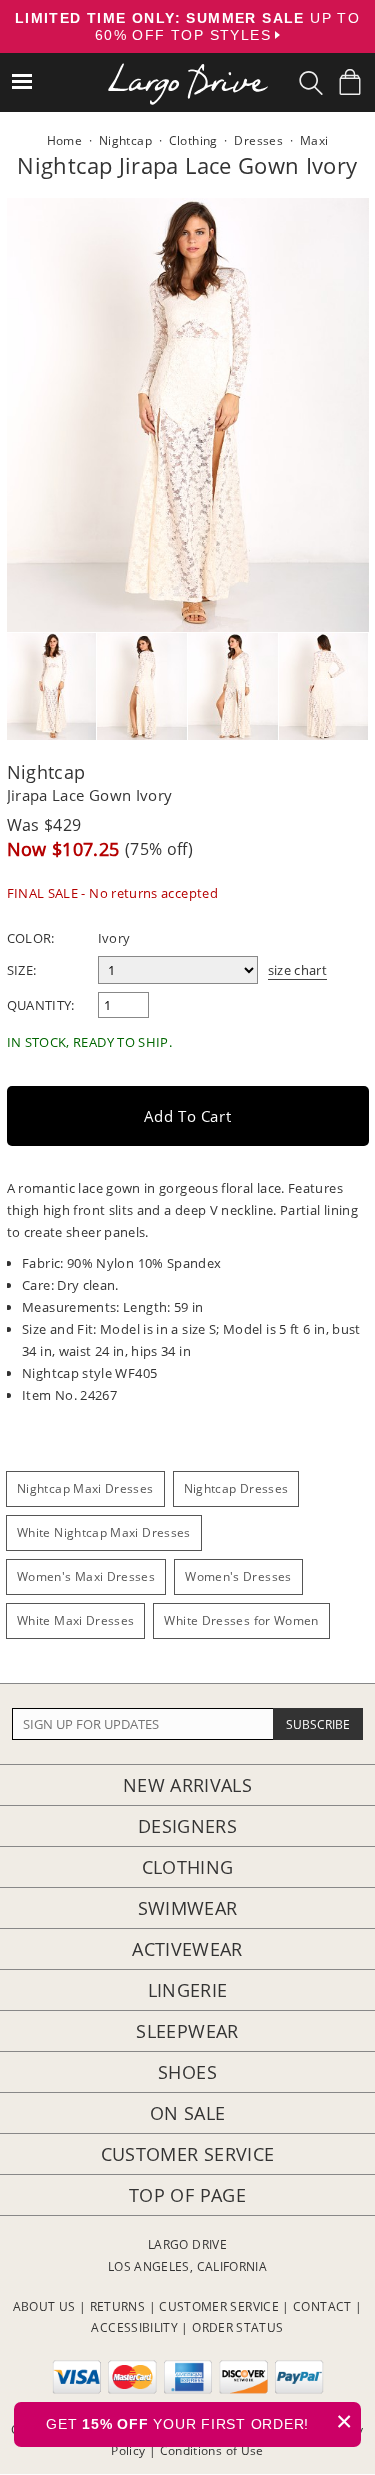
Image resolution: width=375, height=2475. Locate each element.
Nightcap (46, 772)
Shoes (187, 2072)
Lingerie (188, 1990)
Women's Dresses (238, 1576)
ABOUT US (44, 2306)
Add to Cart (188, 1116)
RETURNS (118, 2306)
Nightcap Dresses (236, 1488)
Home (64, 140)
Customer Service (188, 2154)
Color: (31, 938)
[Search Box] (311, 83)
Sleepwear (187, 2031)
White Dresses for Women (241, 1620)
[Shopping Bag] (350, 82)
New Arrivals (187, 1785)
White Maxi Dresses (75, 1620)
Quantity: (41, 1005)
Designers (187, 1826)
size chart (298, 970)
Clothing (188, 1867)
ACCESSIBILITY (134, 2327)
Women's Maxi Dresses (86, 1576)
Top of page (187, 2195)
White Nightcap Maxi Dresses (104, 1532)
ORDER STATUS (237, 2327)
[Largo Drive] (188, 70)
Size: (22, 970)
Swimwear (188, 1908)
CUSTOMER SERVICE (219, 2306)
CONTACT (322, 2306)
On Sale (188, 2113)
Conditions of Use (212, 2450)
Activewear (187, 1949)
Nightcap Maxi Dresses (85, 1488)
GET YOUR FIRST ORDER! (199, 2421)
